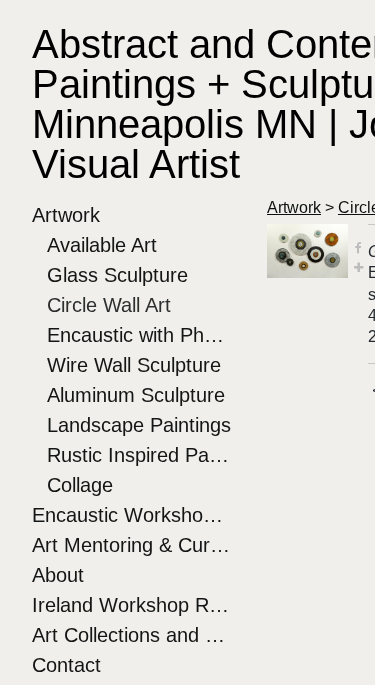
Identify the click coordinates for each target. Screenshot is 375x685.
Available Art (102, 245)
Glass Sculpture (117, 275)
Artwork (66, 215)
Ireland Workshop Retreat (132, 605)
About (58, 575)
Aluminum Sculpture (136, 395)
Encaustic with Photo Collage (139, 335)
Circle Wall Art (109, 305)
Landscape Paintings (139, 425)
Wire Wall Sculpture (134, 365)
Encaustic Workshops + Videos (132, 515)
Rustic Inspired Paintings (139, 455)
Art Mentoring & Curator (132, 545)
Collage (80, 485)
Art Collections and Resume (132, 635)
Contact (66, 665)
